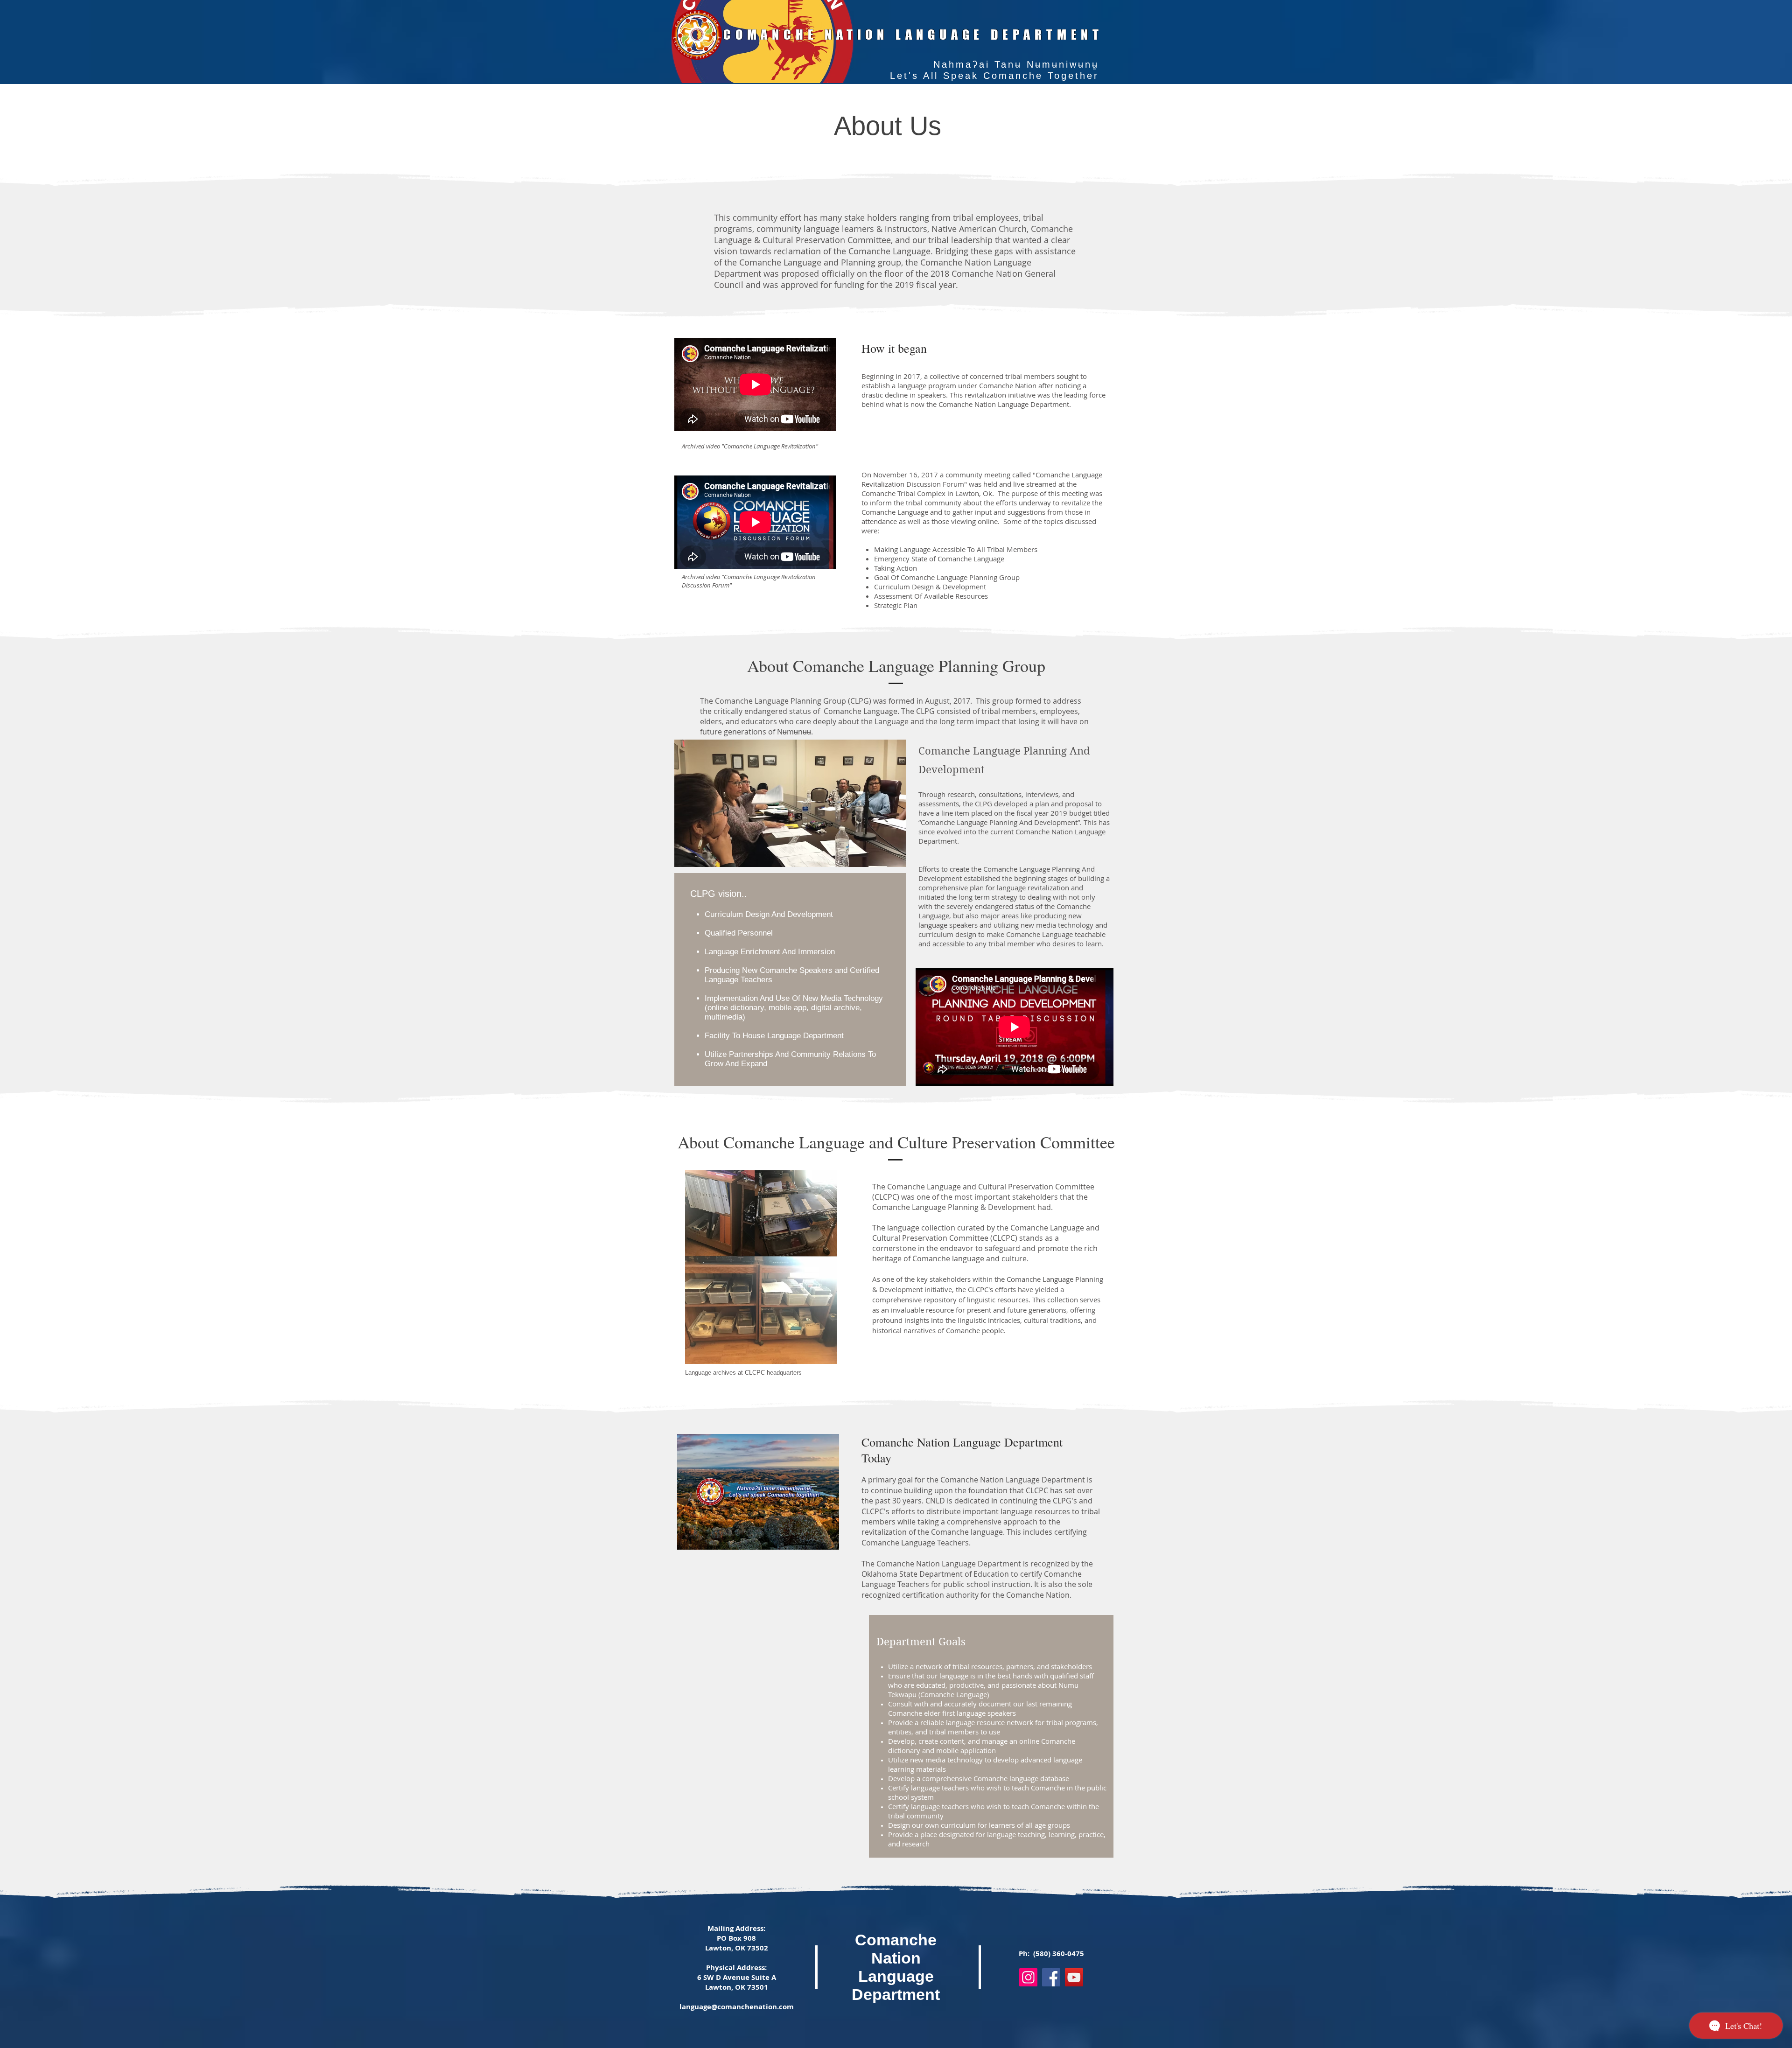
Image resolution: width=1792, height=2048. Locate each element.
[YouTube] (1074, 1977)
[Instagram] (1028, 1977)
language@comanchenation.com (737, 2007)
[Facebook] (1051, 1977)
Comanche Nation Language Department (896, 1967)
